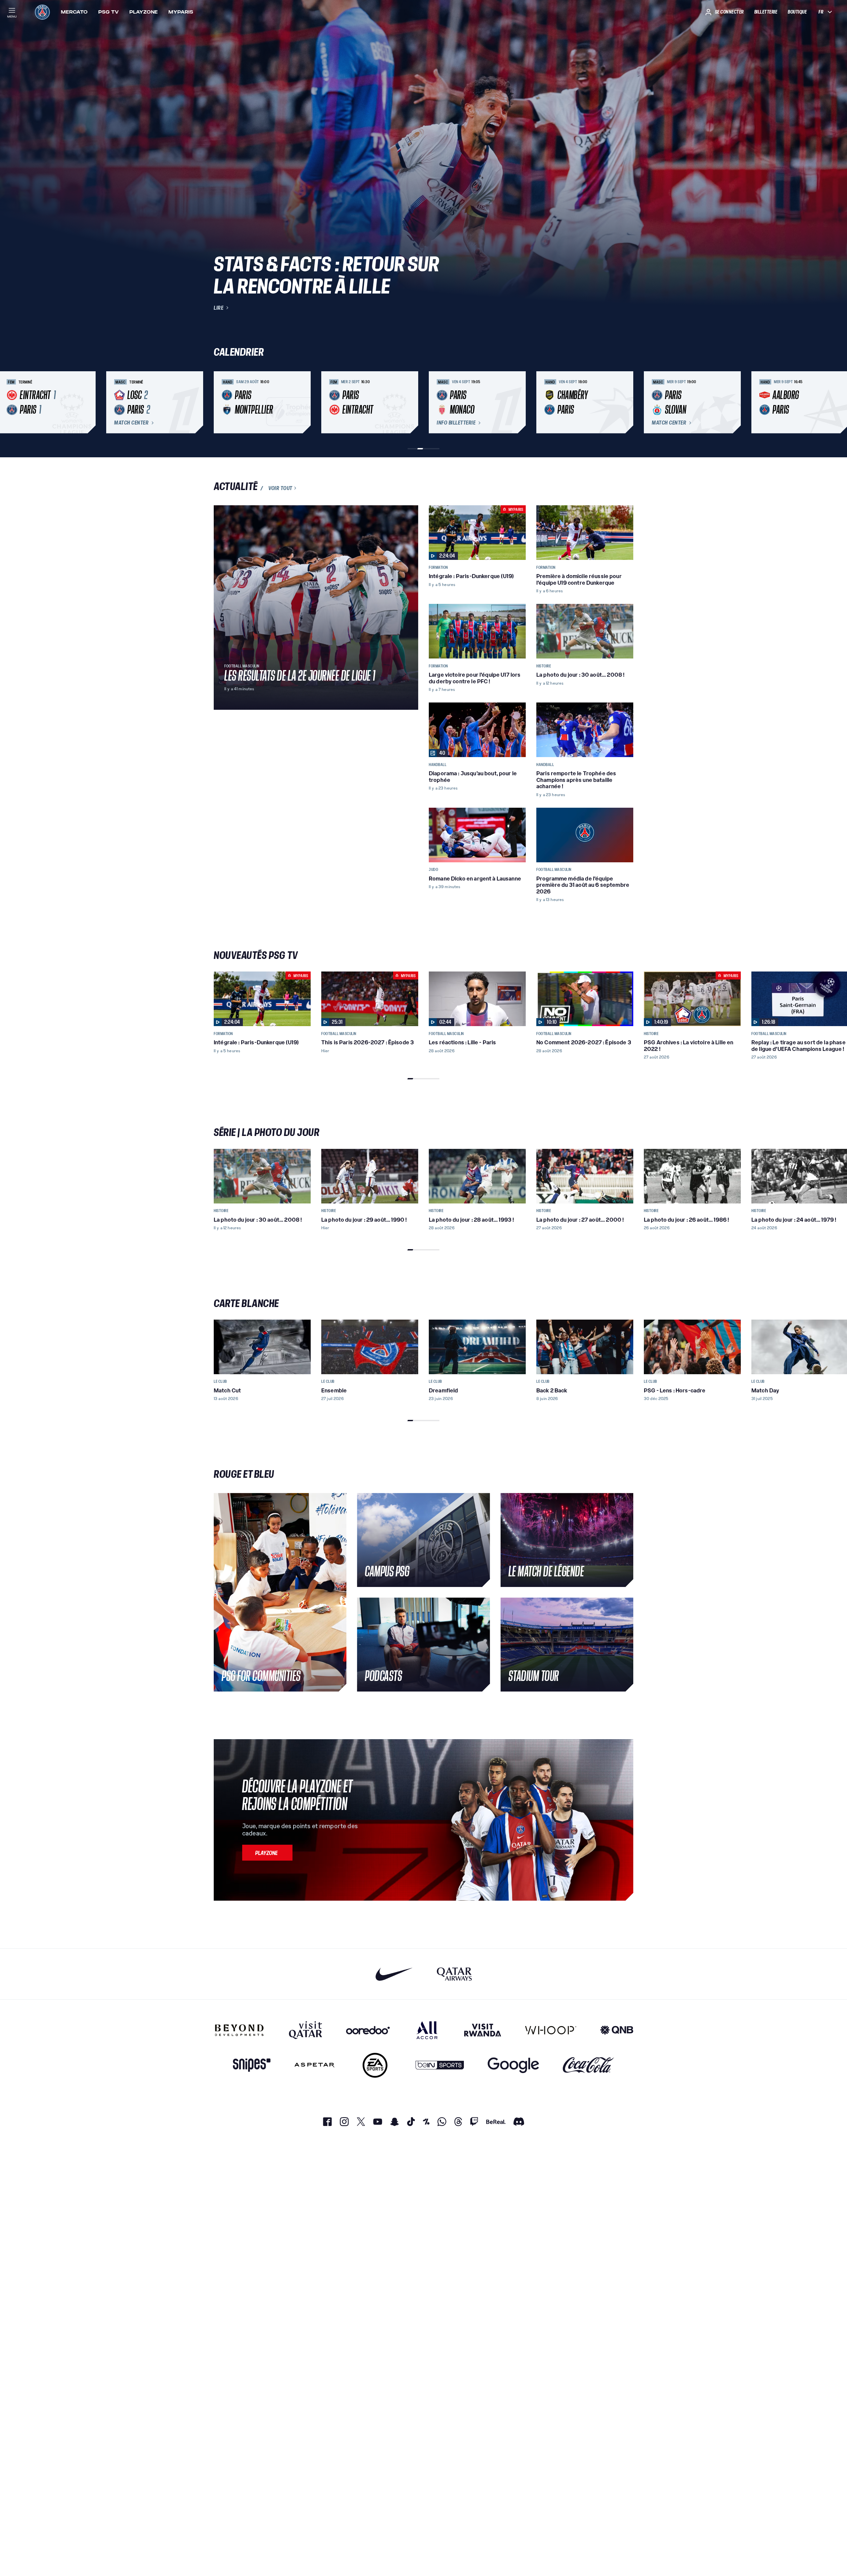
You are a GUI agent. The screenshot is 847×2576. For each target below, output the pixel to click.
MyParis (181, 12)
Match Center (131, 423)
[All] (427, 2030)
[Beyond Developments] (239, 2030)
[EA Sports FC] (375, 2065)
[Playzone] (267, 1853)
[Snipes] (252, 2065)
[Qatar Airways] (454, 1974)
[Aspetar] (314, 2065)
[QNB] (617, 2030)
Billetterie (766, 12)
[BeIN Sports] (440, 2065)
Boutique (797, 12)
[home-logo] (42, 12)
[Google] (513, 2065)
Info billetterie (456, 423)
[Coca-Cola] (588, 2065)
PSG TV (109, 12)
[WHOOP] (551, 2030)
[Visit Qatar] (306, 2030)
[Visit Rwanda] (483, 2030)
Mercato (74, 12)
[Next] (625, 402)
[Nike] (394, 1974)
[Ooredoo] (368, 2030)
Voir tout (280, 488)
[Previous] (222, 402)
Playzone (144, 12)
